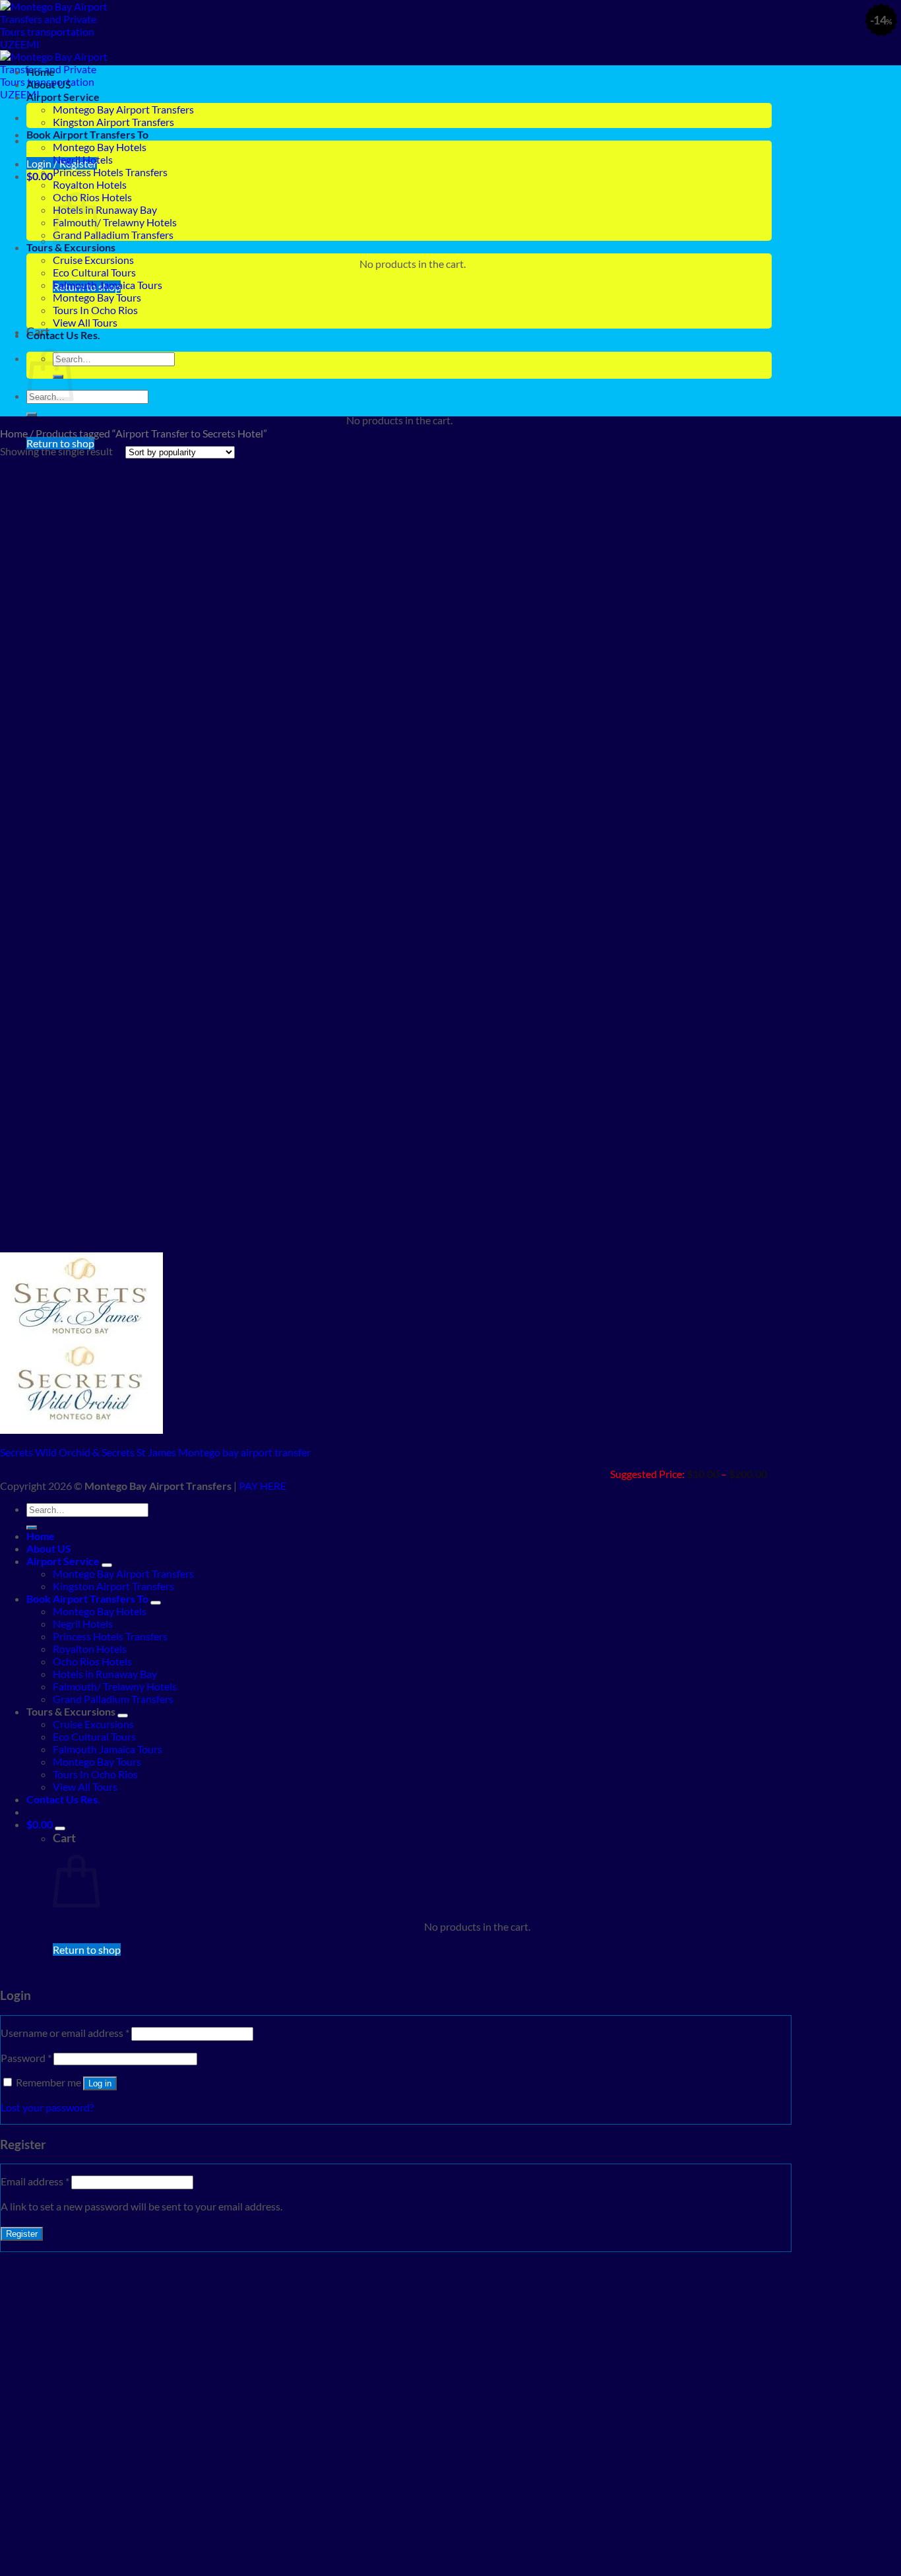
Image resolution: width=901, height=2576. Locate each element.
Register (22, 2234)
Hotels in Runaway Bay (105, 209)
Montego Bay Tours (97, 297)
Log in (100, 2083)
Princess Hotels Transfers (110, 172)
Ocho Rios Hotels (92, 1661)
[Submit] (32, 414)
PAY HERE (263, 1486)
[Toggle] (107, 1565)
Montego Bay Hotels (100, 147)
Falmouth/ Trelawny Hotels (115, 222)
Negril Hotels (83, 159)
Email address (35, 2181)
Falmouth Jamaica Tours (108, 285)
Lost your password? (47, 2107)
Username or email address (65, 2033)
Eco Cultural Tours (94, 272)
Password (26, 2058)
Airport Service (63, 97)
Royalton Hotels (90, 184)
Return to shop (87, 1949)
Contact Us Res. (63, 335)
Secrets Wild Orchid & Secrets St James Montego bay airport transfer (155, 1452)
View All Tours (85, 322)
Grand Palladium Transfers (113, 235)
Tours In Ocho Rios (95, 310)
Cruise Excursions (93, 260)
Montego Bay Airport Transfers (123, 109)
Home (41, 72)
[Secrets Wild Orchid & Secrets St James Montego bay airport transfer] (81, 1430)
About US (49, 84)
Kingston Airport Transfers (113, 122)
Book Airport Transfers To (87, 134)
